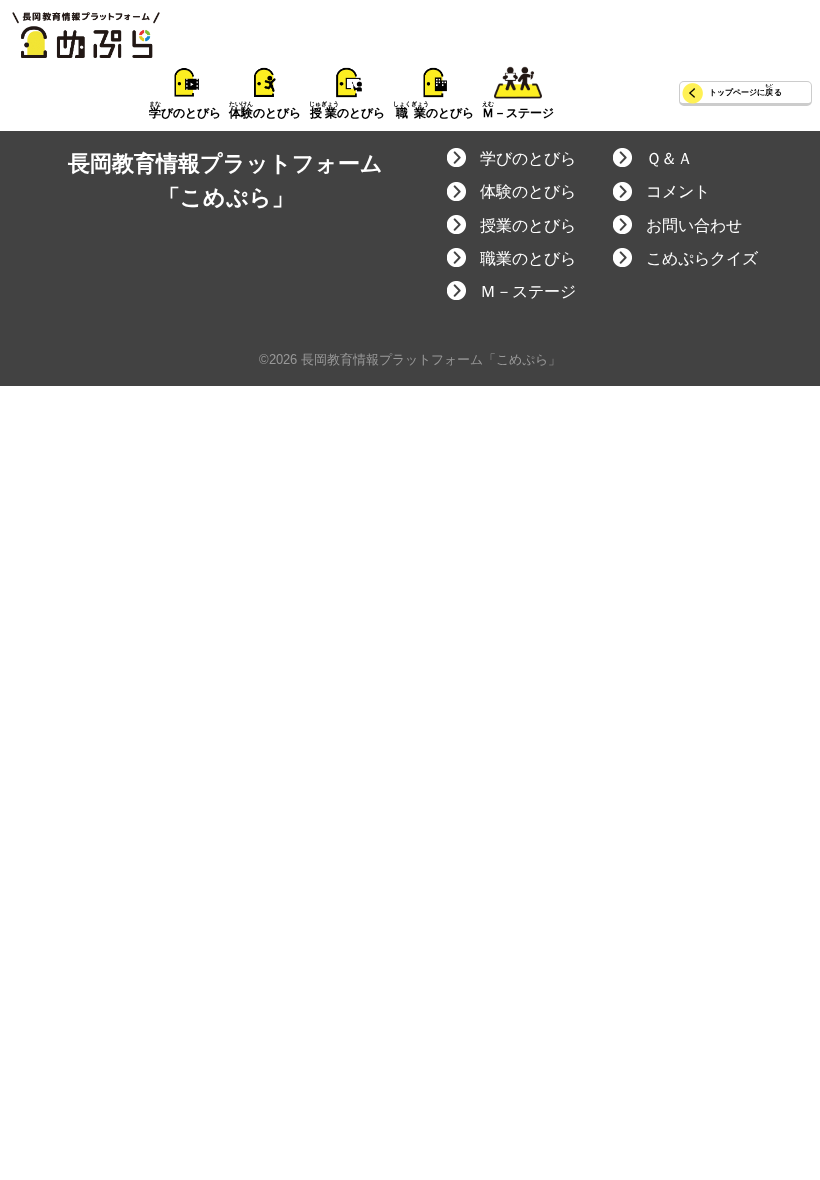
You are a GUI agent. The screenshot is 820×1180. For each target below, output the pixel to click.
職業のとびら (528, 258)
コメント (678, 191)
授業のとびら (528, 225)
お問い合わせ (694, 225)
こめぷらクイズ (702, 258)
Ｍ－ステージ (528, 291)
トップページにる (745, 92)
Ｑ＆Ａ (669, 158)
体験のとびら (528, 191)
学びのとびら (528, 158)
